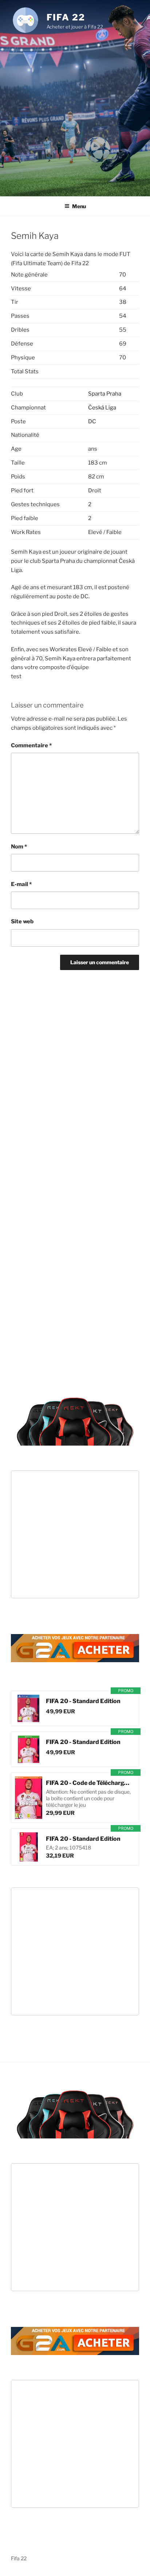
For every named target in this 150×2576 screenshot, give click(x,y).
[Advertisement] (75, 113)
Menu (79, 206)
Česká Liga (102, 408)
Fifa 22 (66, 17)
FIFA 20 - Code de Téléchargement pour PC (89, 1783)
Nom (19, 847)
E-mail (21, 884)
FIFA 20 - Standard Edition (83, 1701)
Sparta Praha (105, 394)
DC (92, 421)
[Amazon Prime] (90, 1711)
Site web (22, 921)
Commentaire (31, 745)
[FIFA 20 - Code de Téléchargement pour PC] (29, 1798)
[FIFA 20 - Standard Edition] (29, 1708)
